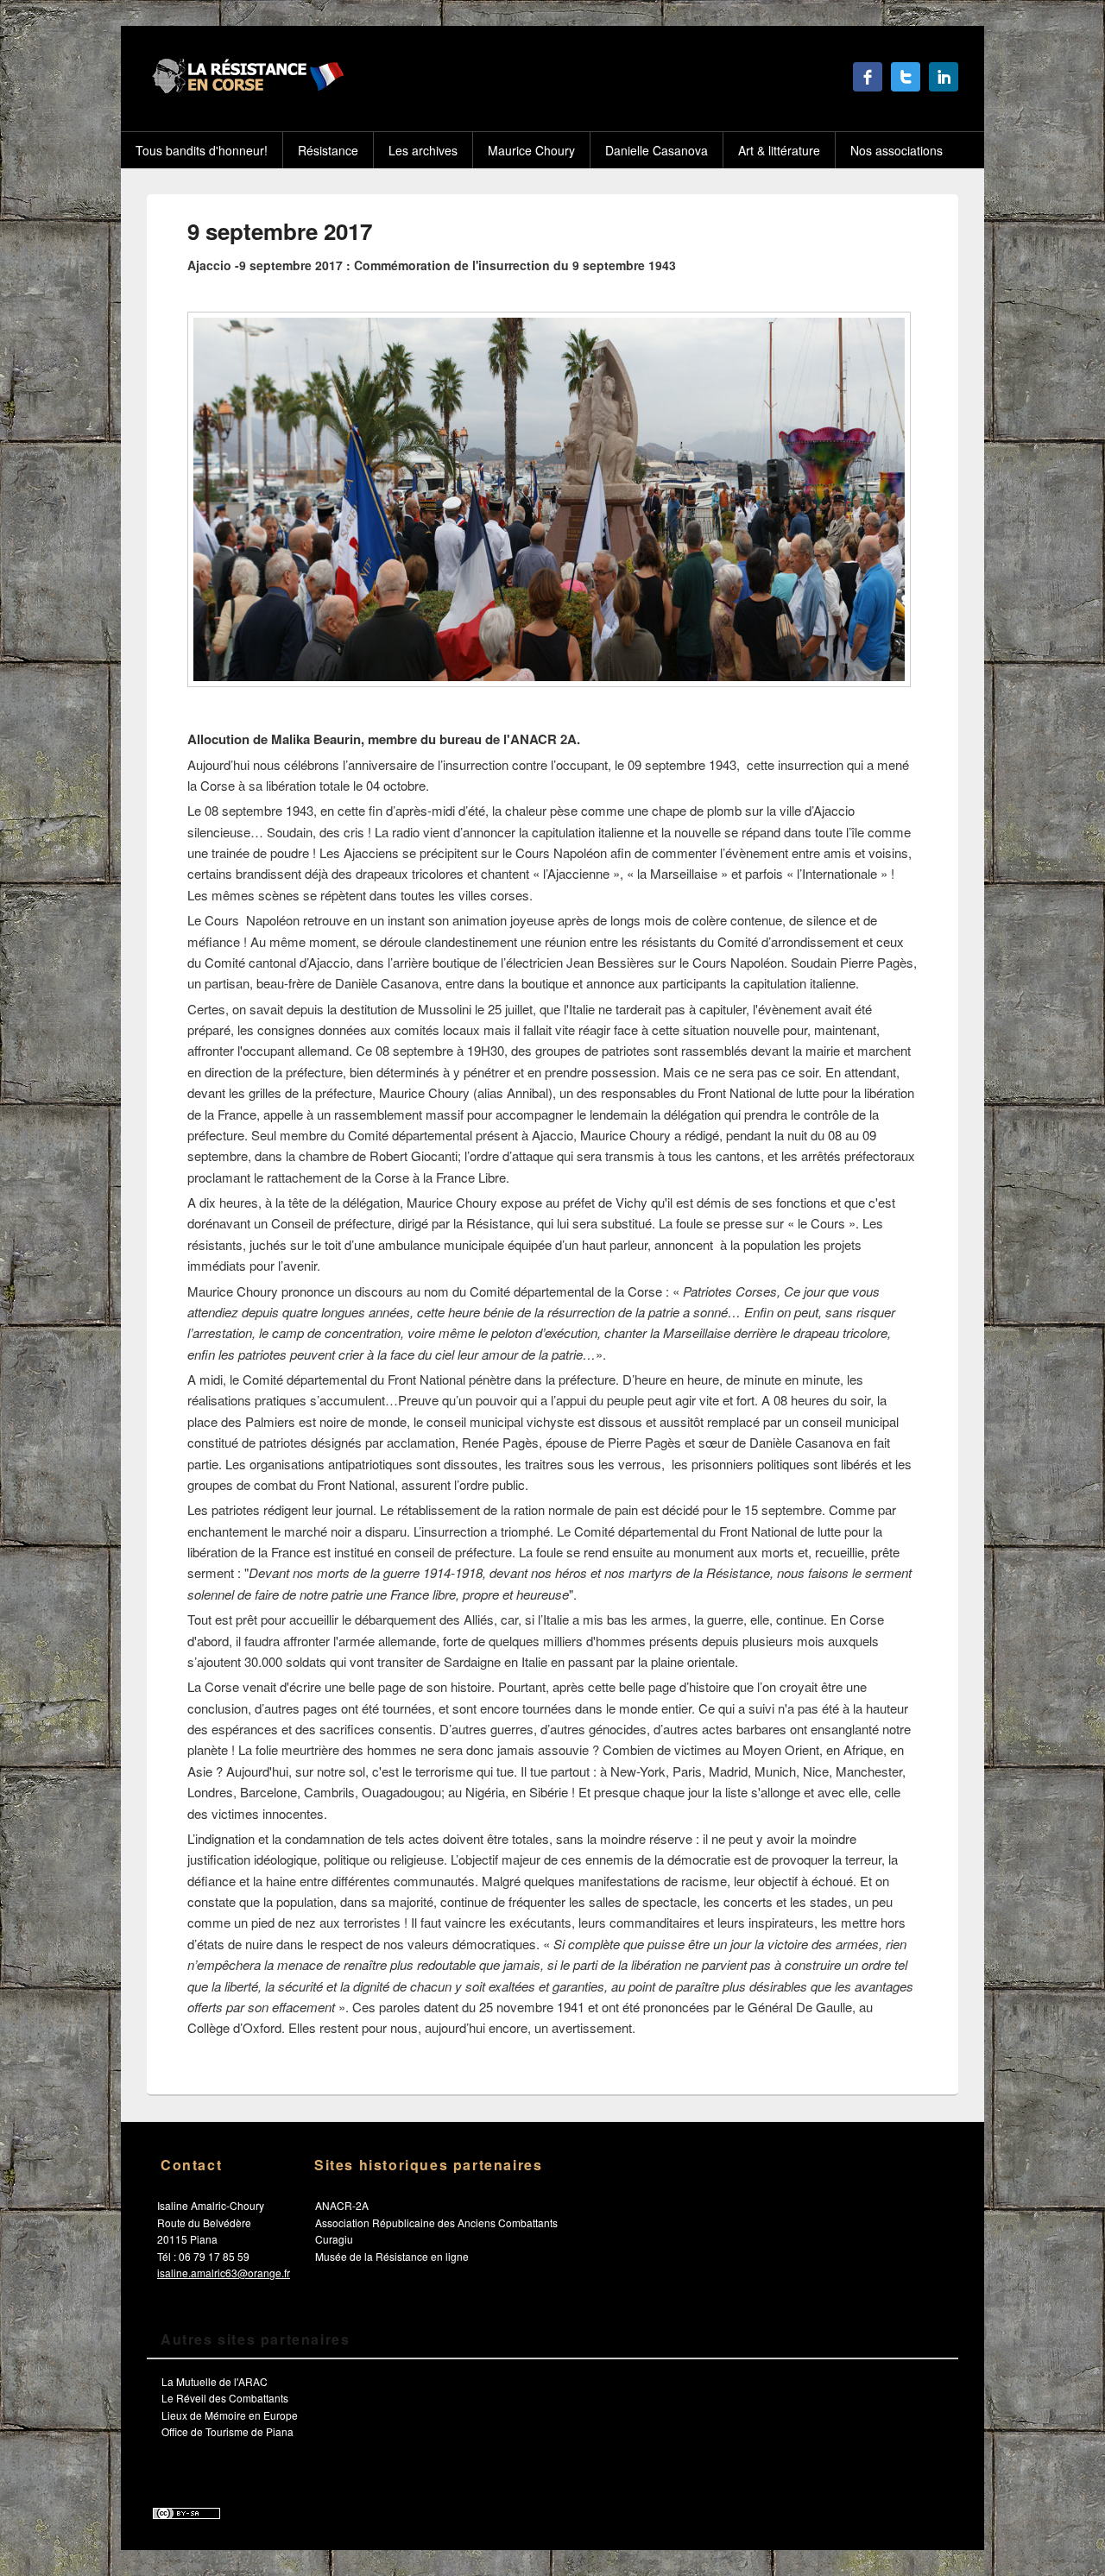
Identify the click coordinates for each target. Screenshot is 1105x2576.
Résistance (328, 150)
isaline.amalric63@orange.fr (224, 2273)
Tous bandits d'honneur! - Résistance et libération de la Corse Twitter (906, 77)
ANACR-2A (342, 2205)
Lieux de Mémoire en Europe (230, 2415)
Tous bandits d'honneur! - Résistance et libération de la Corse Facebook (868, 77)
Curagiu (334, 2239)
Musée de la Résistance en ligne (392, 2256)
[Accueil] (246, 88)
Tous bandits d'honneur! (202, 150)
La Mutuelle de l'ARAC (215, 2381)
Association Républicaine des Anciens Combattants (436, 2222)
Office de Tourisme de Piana (227, 2431)
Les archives (423, 150)
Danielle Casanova (657, 150)
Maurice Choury (531, 150)
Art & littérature (779, 150)
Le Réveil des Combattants (225, 2398)
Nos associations (897, 150)
